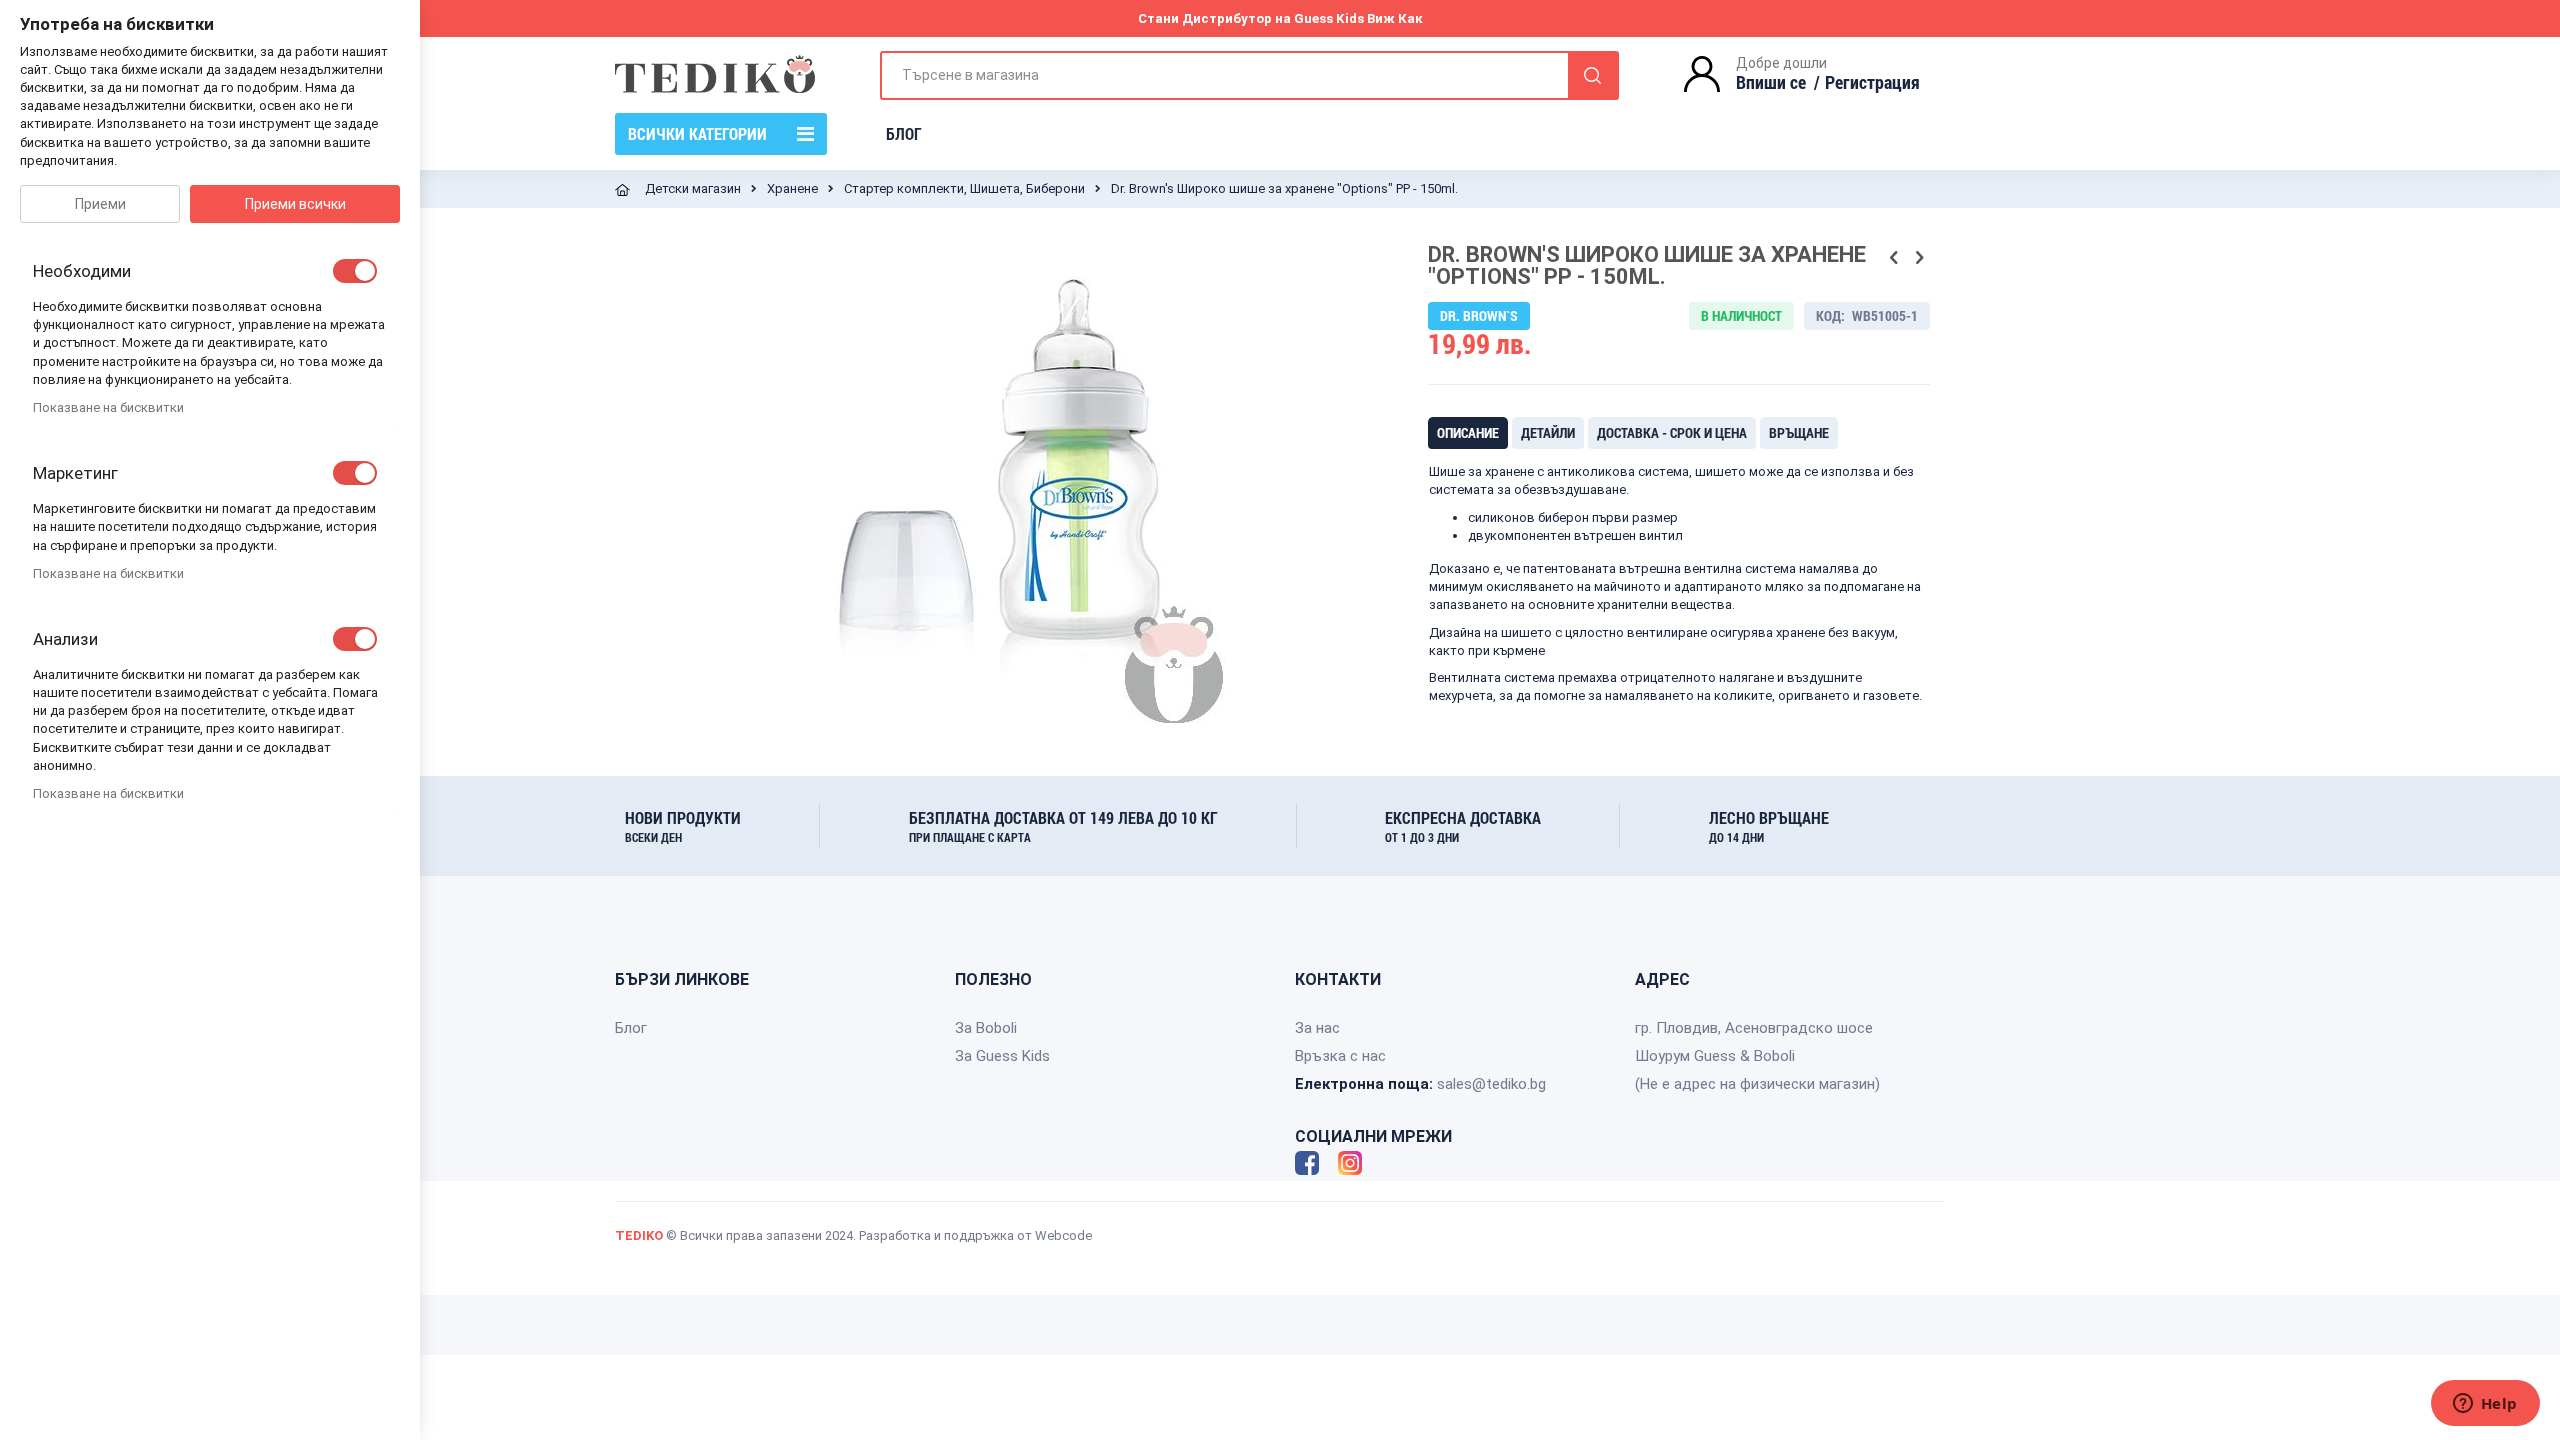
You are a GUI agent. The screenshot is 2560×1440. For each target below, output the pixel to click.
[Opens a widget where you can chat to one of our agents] (2485, 1405)
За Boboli (986, 1028)
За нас (1317, 1028)
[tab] (1468, 433)
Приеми (100, 204)
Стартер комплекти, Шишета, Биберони (964, 188)
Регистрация (1872, 82)
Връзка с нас (1340, 1056)
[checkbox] (355, 271)
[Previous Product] (1894, 258)
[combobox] (1249, 75)
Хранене (792, 188)
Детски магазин (693, 188)
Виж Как (1395, 18)
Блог (631, 1028)
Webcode (1063, 1235)
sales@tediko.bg (1491, 1084)
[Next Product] (1919, 258)
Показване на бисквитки (108, 407)
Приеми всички (295, 204)
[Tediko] (715, 74)
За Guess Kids (1002, 1056)
